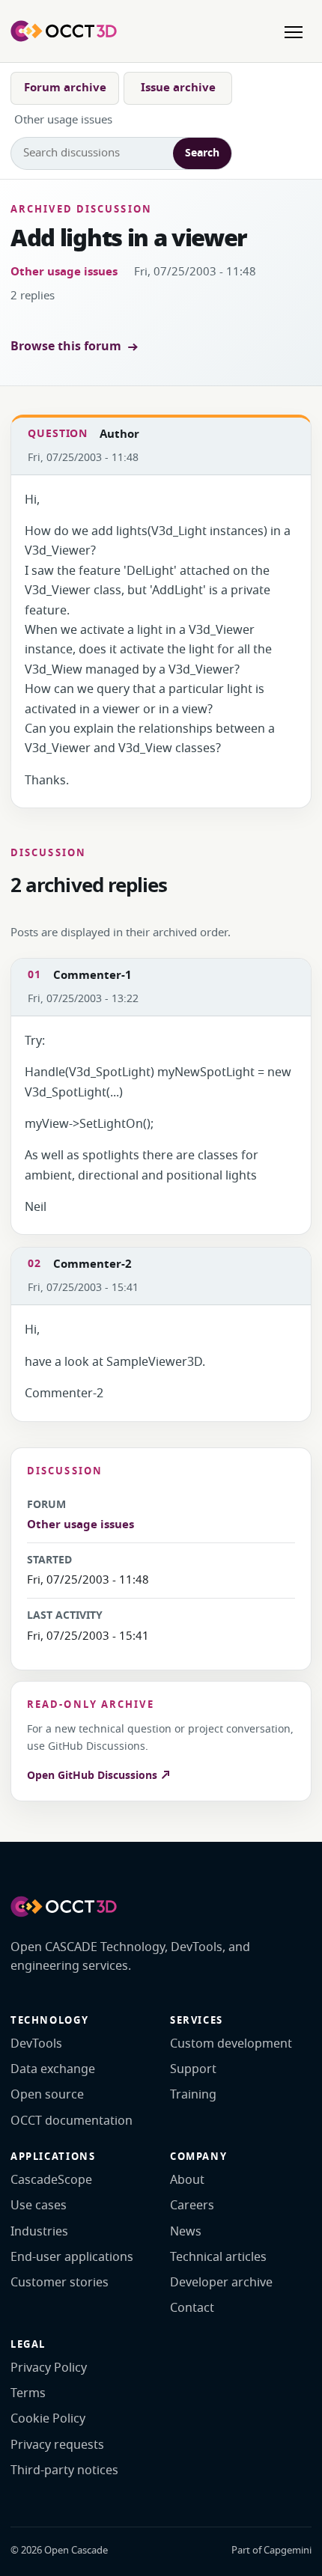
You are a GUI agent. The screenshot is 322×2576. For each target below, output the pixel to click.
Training (193, 2095)
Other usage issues (64, 272)
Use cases (39, 2206)
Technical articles (218, 2257)
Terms (28, 2393)
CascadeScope (51, 2180)
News (186, 2232)
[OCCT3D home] (64, 31)
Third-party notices (64, 2470)
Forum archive (65, 88)
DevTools (36, 2044)
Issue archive (178, 88)
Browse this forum (66, 347)
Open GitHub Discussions (94, 1776)
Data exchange (53, 2069)
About (187, 2180)
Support (193, 2069)
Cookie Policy (48, 2419)
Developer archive (221, 2283)
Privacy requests (57, 2445)
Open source (47, 2095)
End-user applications (72, 2257)
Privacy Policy (49, 2368)
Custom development (231, 2044)
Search (202, 153)
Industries (39, 2232)
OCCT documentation (72, 2121)
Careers (192, 2206)
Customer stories (60, 2283)
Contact (192, 2308)
